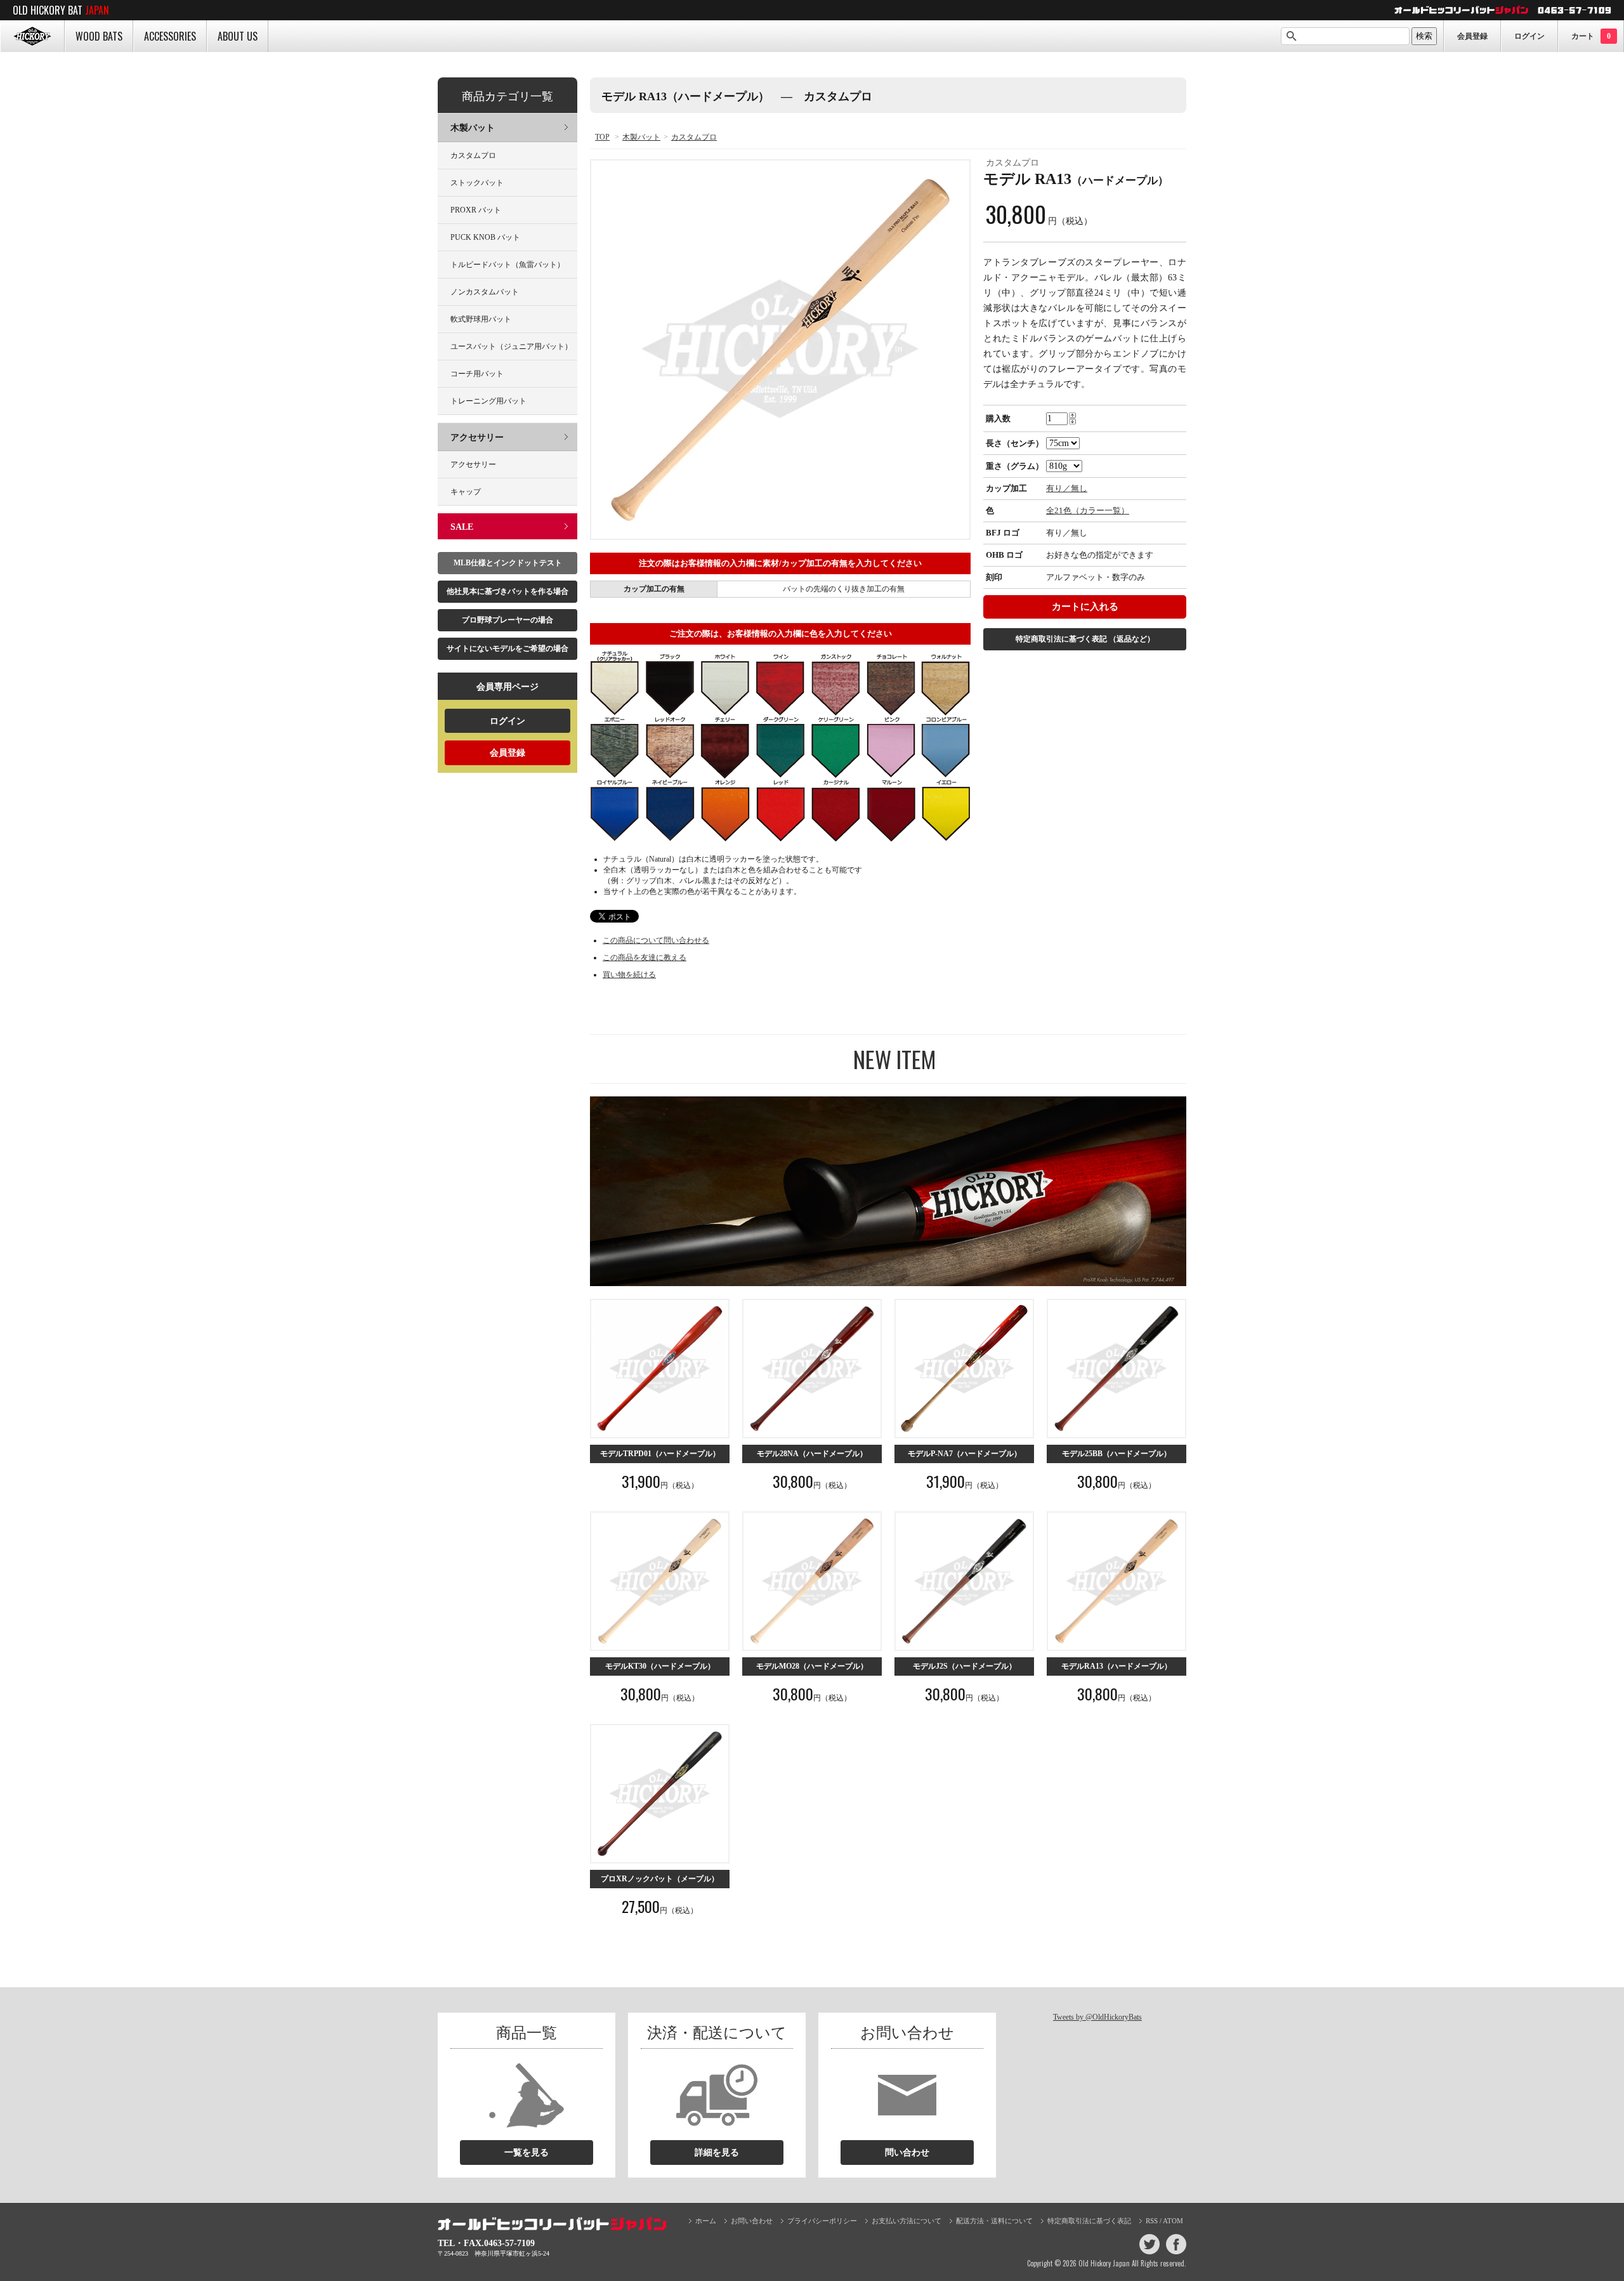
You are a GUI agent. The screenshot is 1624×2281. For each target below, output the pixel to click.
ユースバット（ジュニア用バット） (511, 346)
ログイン (1529, 36)
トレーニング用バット (488, 401)
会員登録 (1472, 36)
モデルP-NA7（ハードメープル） (965, 1454)
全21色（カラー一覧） (1088, 510)
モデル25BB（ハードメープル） (1116, 1454)
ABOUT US (238, 36)
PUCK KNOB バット (485, 237)
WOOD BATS (99, 36)
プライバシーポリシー (822, 2221)
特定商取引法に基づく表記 (1085, 639)
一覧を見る (527, 2153)
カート (1591, 36)
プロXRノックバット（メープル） (660, 1879)
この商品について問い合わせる (656, 940)
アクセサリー (477, 437)
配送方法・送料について (994, 2221)
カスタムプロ (694, 137)
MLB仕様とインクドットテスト (508, 563)
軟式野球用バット (481, 319)
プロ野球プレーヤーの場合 (507, 620)
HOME (32, 36)
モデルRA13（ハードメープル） (1116, 1666)
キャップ (466, 492)
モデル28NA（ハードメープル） (812, 1454)
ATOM (1173, 2221)
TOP (602, 137)
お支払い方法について (907, 2221)
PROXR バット (476, 210)
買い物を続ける (629, 975)
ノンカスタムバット (485, 292)
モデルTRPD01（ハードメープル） (660, 1454)
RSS (1152, 2221)
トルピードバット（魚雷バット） (507, 265)
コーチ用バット (477, 374)
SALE (462, 527)
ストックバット (477, 183)
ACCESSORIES (170, 36)
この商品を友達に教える (645, 957)
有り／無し (1067, 488)
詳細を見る (717, 2153)
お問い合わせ (752, 2221)
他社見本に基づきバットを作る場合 (507, 591)
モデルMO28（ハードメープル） (812, 1666)
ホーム (706, 2221)
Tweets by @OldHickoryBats (1097, 2017)
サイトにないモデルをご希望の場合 (507, 648)
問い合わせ (907, 2153)
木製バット (641, 137)
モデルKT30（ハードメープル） (660, 1666)
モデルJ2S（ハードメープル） (965, 1666)
